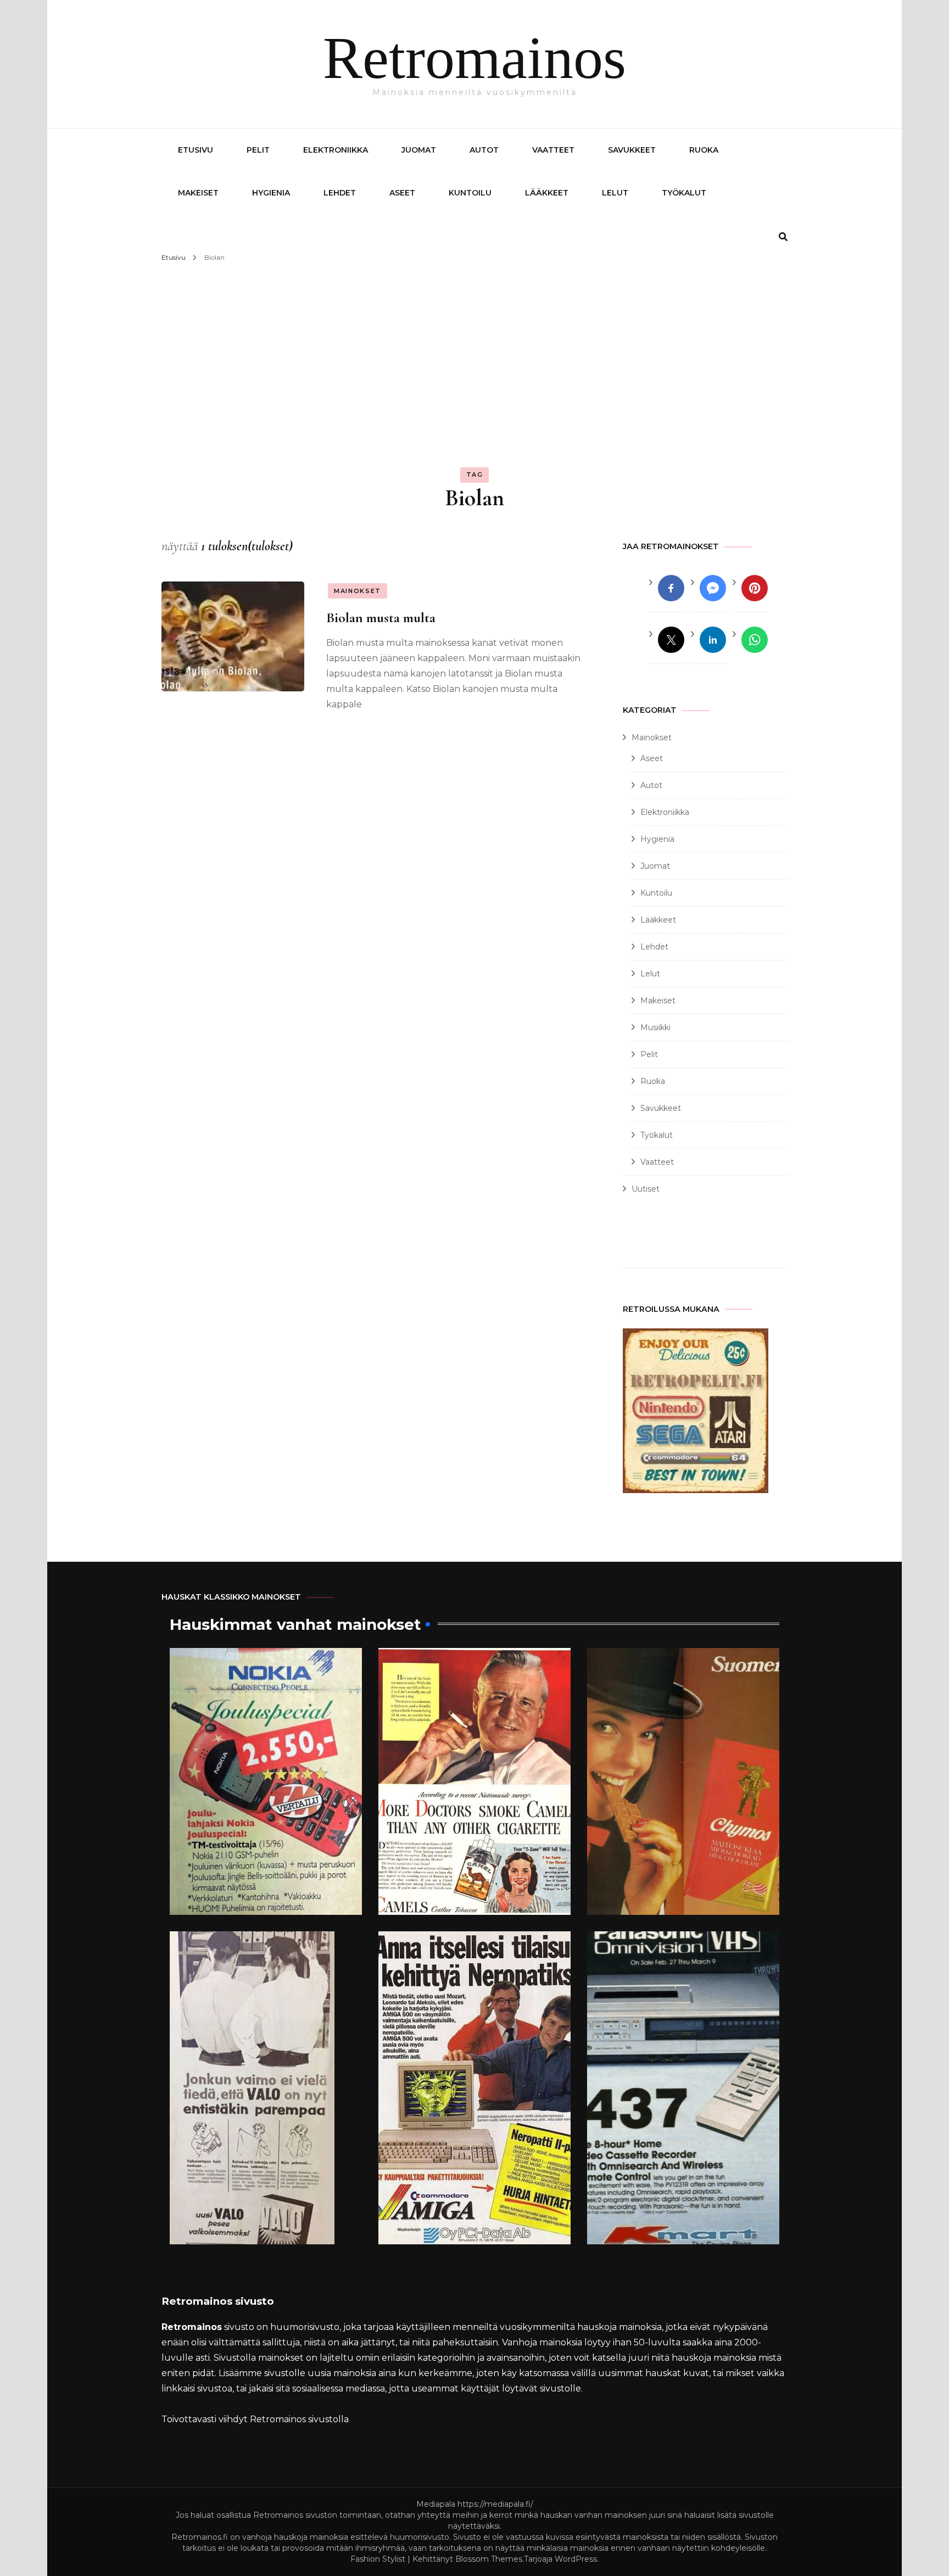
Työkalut (684, 193)
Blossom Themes (489, 2559)
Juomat (419, 150)
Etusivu (196, 150)
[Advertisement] (474, 348)
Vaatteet (553, 150)
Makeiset (198, 193)
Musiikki (655, 1027)
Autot (484, 150)
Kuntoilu (470, 193)
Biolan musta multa (381, 618)
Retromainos (474, 58)
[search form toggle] (783, 237)
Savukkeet (632, 150)
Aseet (402, 193)
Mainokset (358, 591)
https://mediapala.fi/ (495, 2504)
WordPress (576, 2559)
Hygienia (271, 193)
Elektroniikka (336, 150)
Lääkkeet (547, 193)
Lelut (615, 193)
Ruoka (704, 150)
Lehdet (340, 193)
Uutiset (646, 1189)
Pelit (258, 150)
